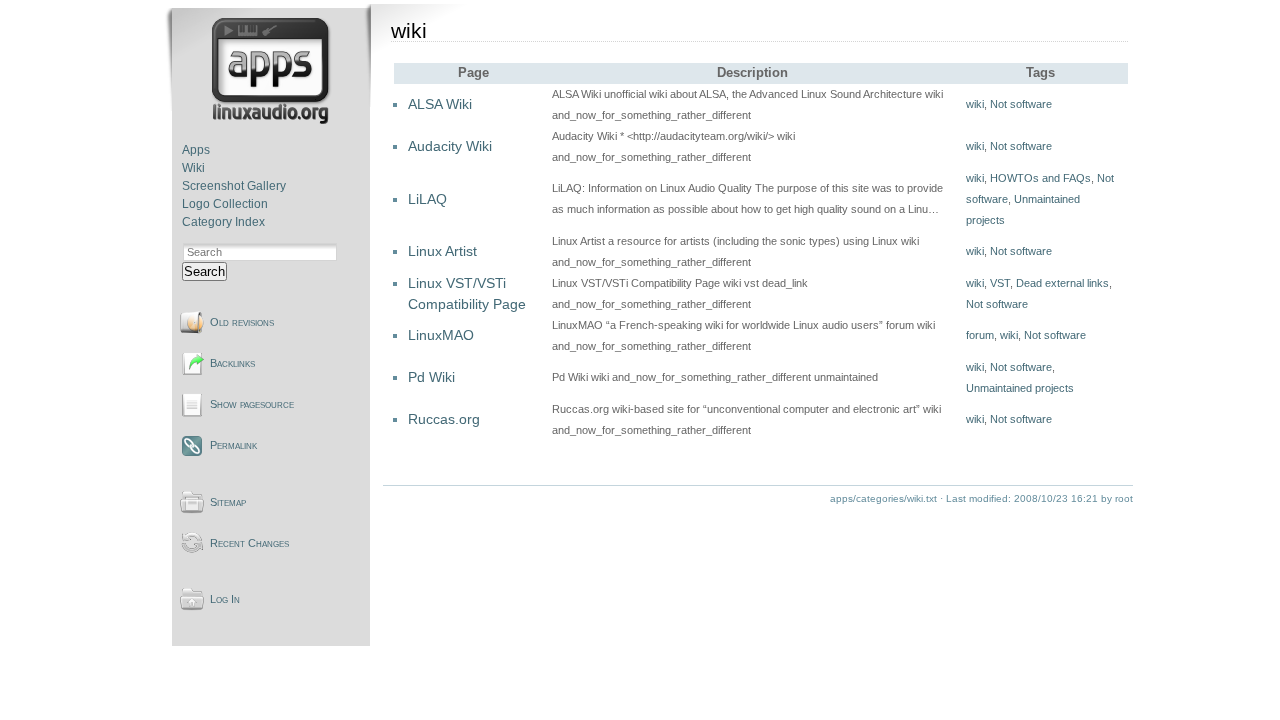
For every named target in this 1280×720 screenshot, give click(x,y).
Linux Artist (442, 251)
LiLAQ (427, 199)
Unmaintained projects (1020, 388)
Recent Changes (249, 543)
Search (204, 271)
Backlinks (232, 363)
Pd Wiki (431, 377)
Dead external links (1062, 283)
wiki (975, 104)
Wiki (193, 168)
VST (1000, 283)
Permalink (233, 445)
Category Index (223, 222)
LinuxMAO (441, 335)
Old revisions (242, 322)
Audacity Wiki (450, 146)
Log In (225, 599)
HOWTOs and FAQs (1040, 178)
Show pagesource (252, 404)
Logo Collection (225, 204)
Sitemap (228, 502)
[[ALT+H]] (272, 120)
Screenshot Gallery (234, 186)
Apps (196, 150)
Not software (1021, 104)
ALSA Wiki (440, 104)
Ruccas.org (444, 419)
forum (980, 335)
